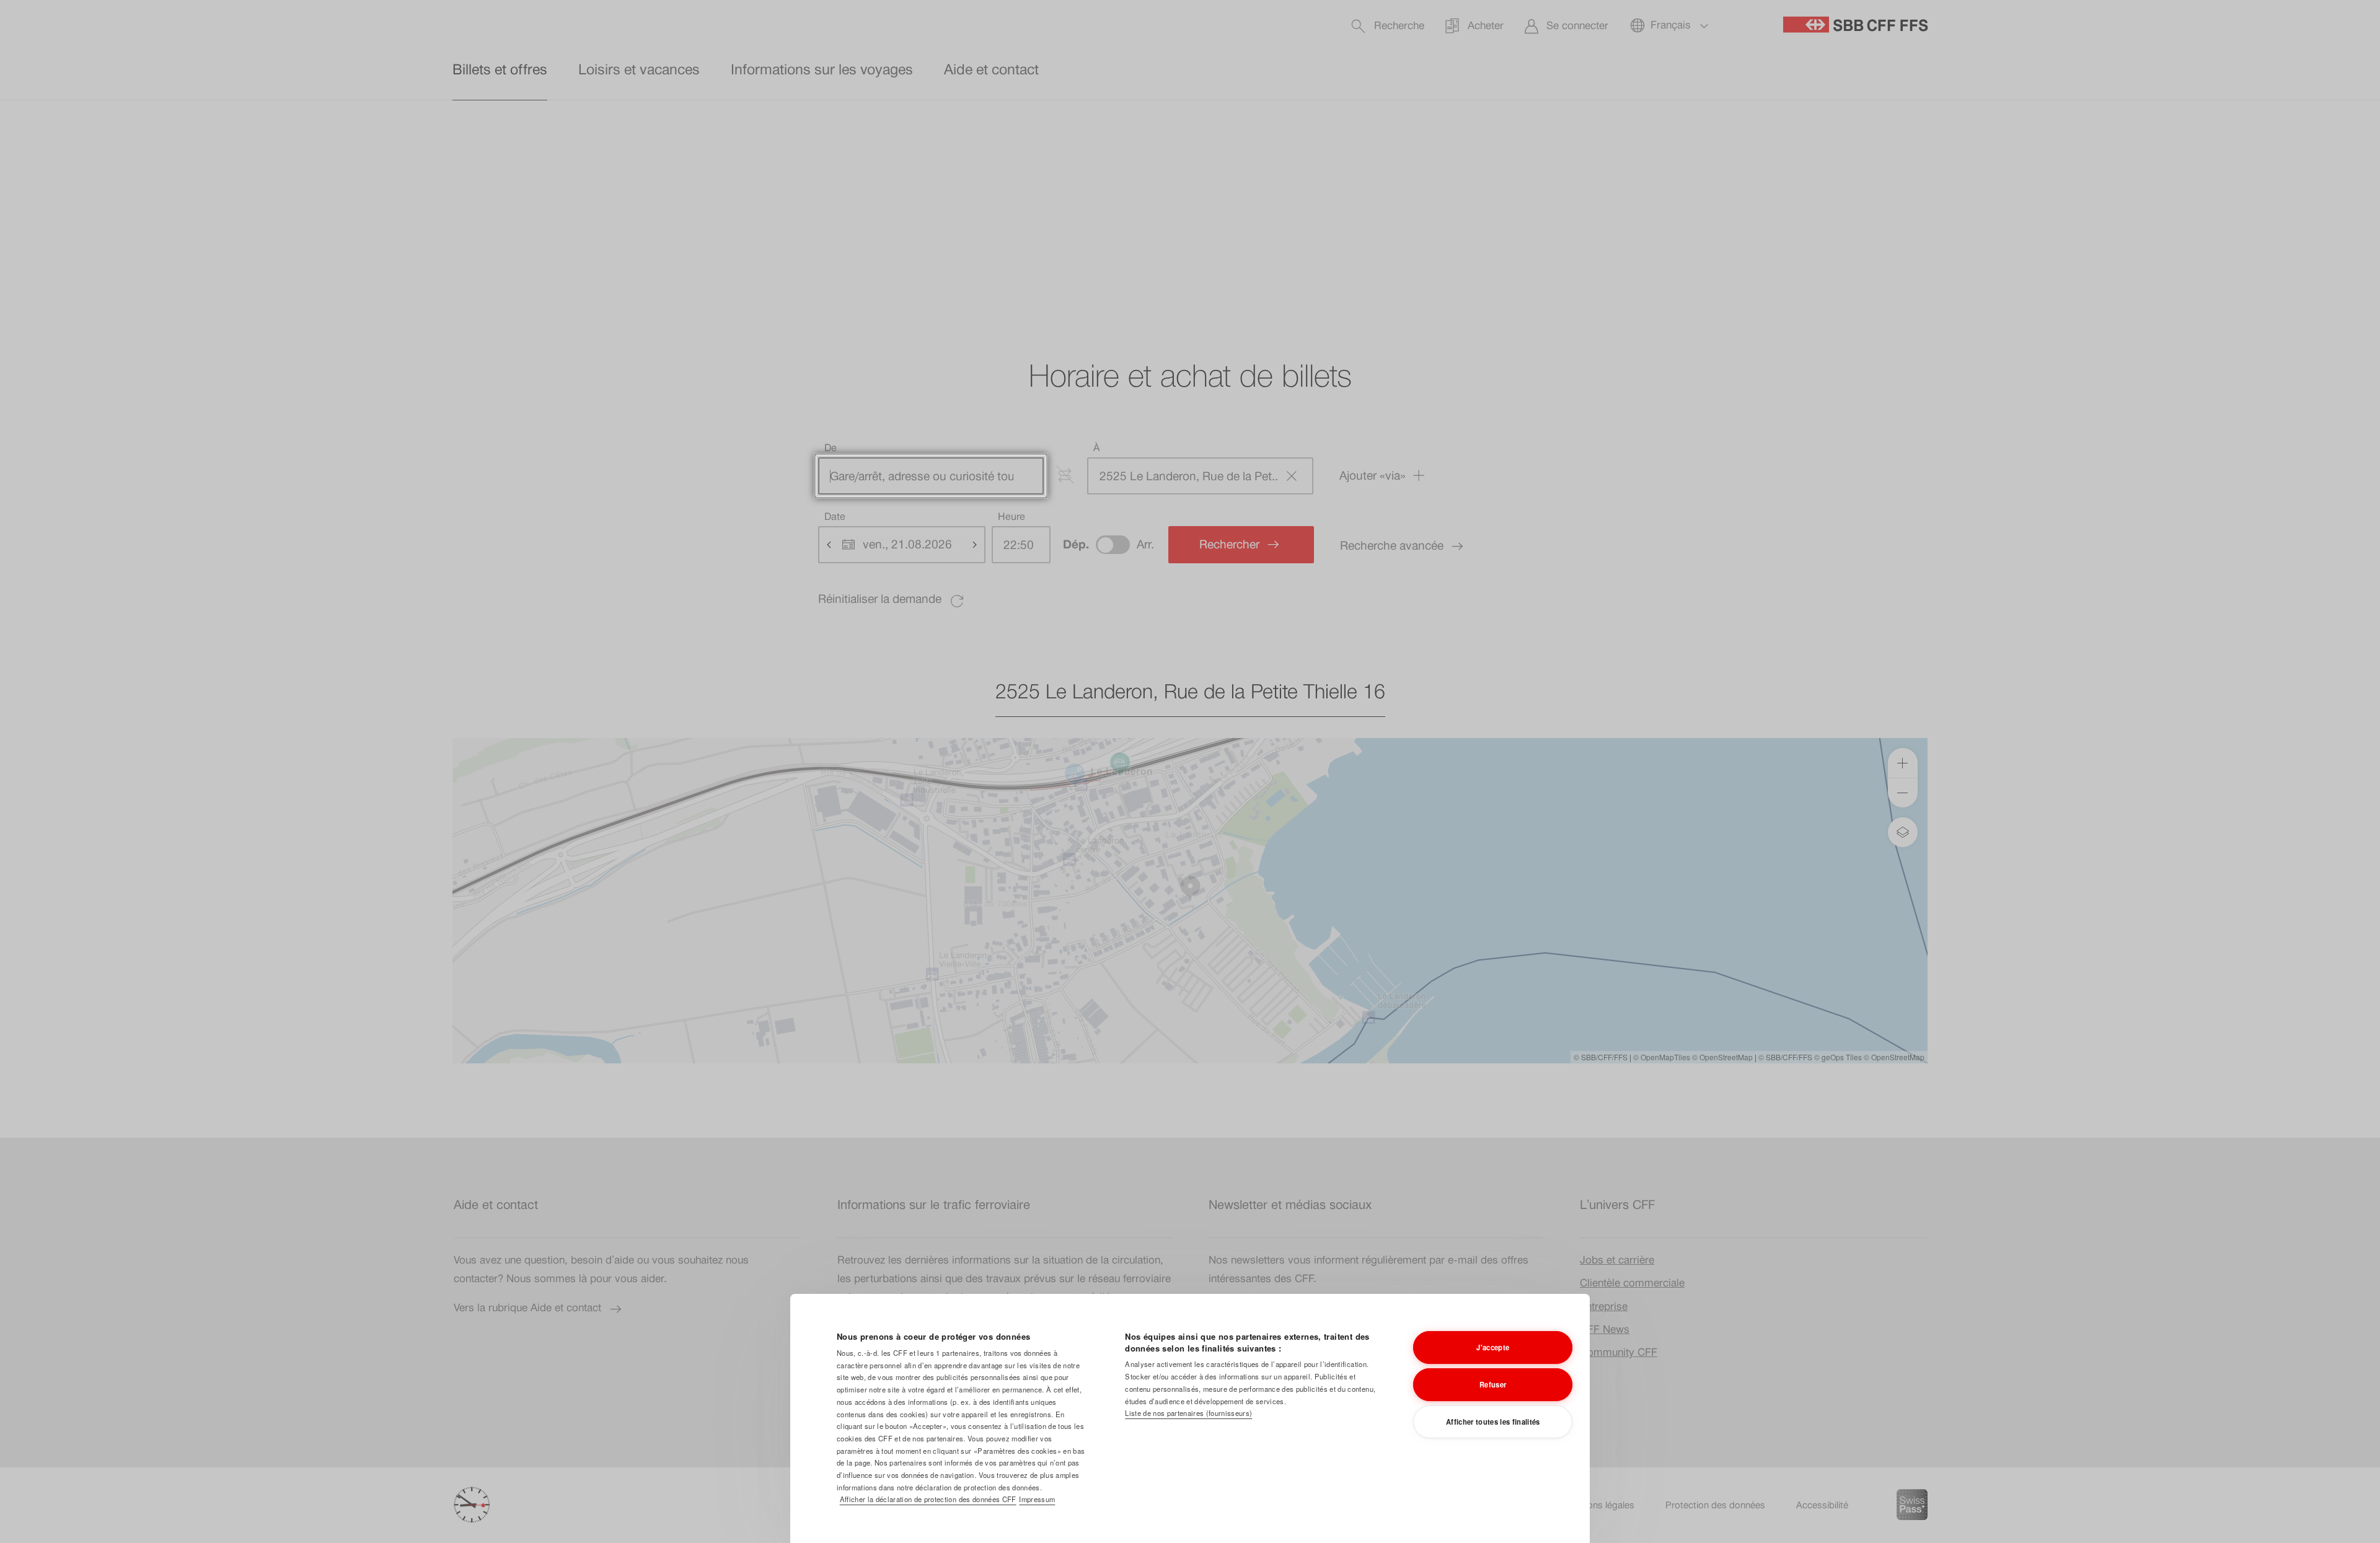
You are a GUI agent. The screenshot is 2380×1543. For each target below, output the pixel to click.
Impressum (1037, 1499)
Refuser (1493, 1384)
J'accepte (1493, 1347)
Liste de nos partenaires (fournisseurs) (1188, 1413)
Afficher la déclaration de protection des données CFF (928, 1499)
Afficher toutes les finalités (1493, 1422)
